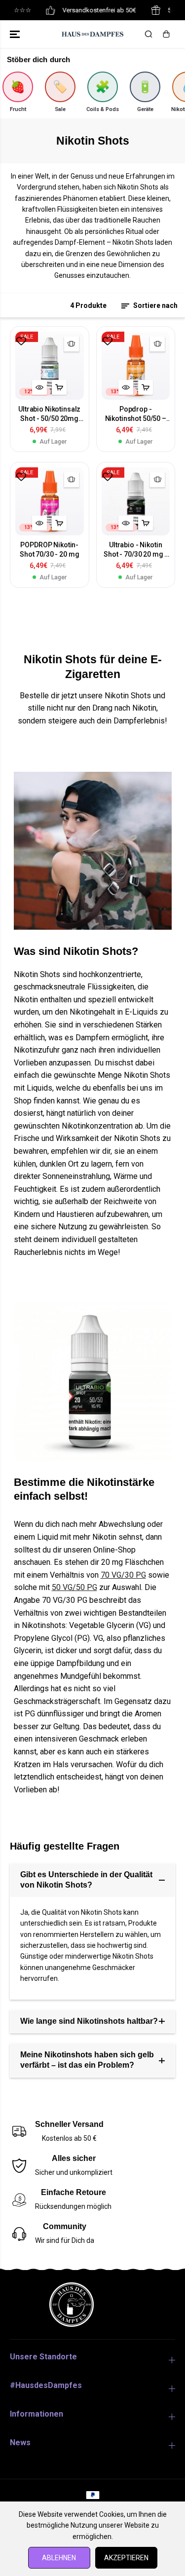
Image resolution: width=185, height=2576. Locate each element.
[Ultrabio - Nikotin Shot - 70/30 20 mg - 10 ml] (136, 502)
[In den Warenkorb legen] (59, 387)
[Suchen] (148, 34)
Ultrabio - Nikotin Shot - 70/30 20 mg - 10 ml (135, 550)
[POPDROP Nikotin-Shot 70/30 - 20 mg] (50, 502)
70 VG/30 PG (123, 1575)
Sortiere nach (155, 305)
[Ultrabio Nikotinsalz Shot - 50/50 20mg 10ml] (50, 366)
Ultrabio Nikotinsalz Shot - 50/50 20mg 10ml (49, 414)
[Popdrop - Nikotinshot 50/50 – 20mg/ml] (136, 366)
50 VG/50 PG (74, 1587)
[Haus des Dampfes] (92, 34)
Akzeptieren (126, 2558)
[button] (16, 34)
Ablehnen (59, 2558)
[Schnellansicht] (39, 387)
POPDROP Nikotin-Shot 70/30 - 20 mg (49, 549)
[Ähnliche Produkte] (72, 344)
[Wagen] (166, 34)
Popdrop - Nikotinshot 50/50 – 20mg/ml (136, 414)
